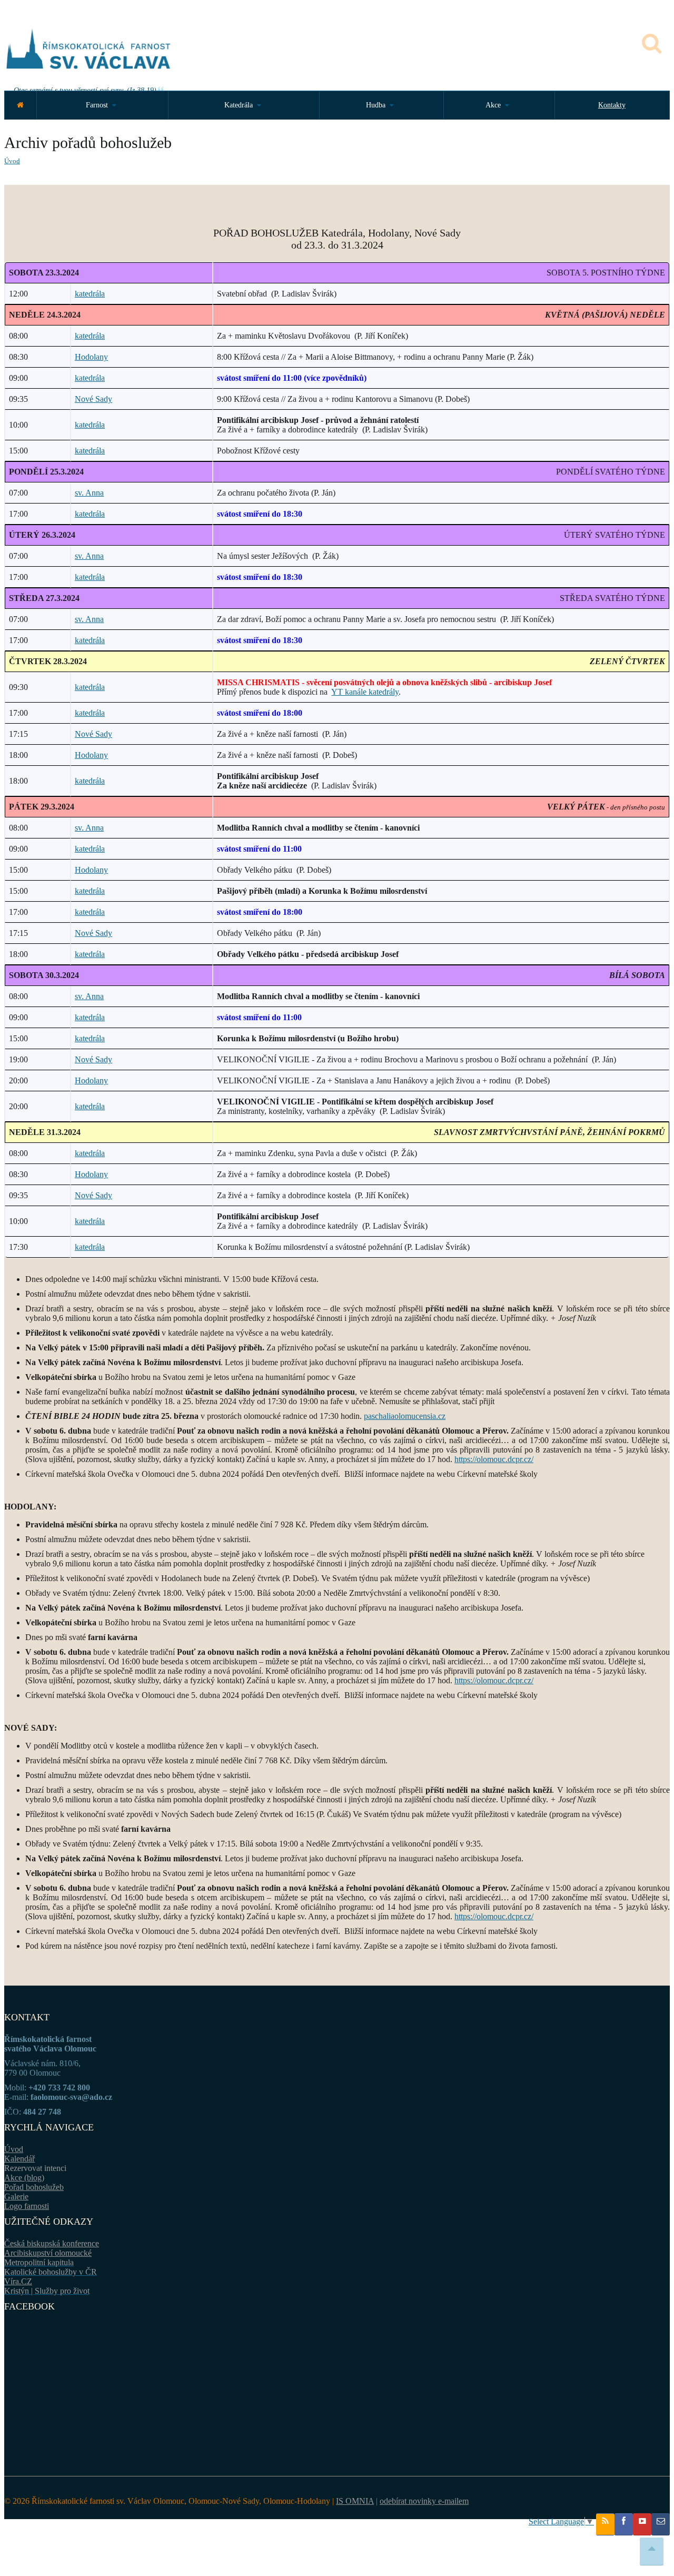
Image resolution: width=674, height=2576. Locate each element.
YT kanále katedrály (365, 692)
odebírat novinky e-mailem (424, 2501)
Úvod (12, 161)
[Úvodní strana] (20, 105)
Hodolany (91, 357)
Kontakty (612, 105)
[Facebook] (624, 2524)
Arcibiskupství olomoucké (48, 2253)
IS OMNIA (355, 2501)
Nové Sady (93, 399)
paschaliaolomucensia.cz (405, 1416)
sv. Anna (89, 493)
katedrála (90, 294)
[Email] (661, 2524)
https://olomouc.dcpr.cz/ (494, 1459)
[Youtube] (642, 2524)
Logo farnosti (27, 2206)
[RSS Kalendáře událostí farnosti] (605, 2524)
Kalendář (19, 2159)
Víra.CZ (18, 2281)
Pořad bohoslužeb (34, 2187)
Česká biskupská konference (52, 2243)
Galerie (16, 2197)
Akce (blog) (24, 2178)
